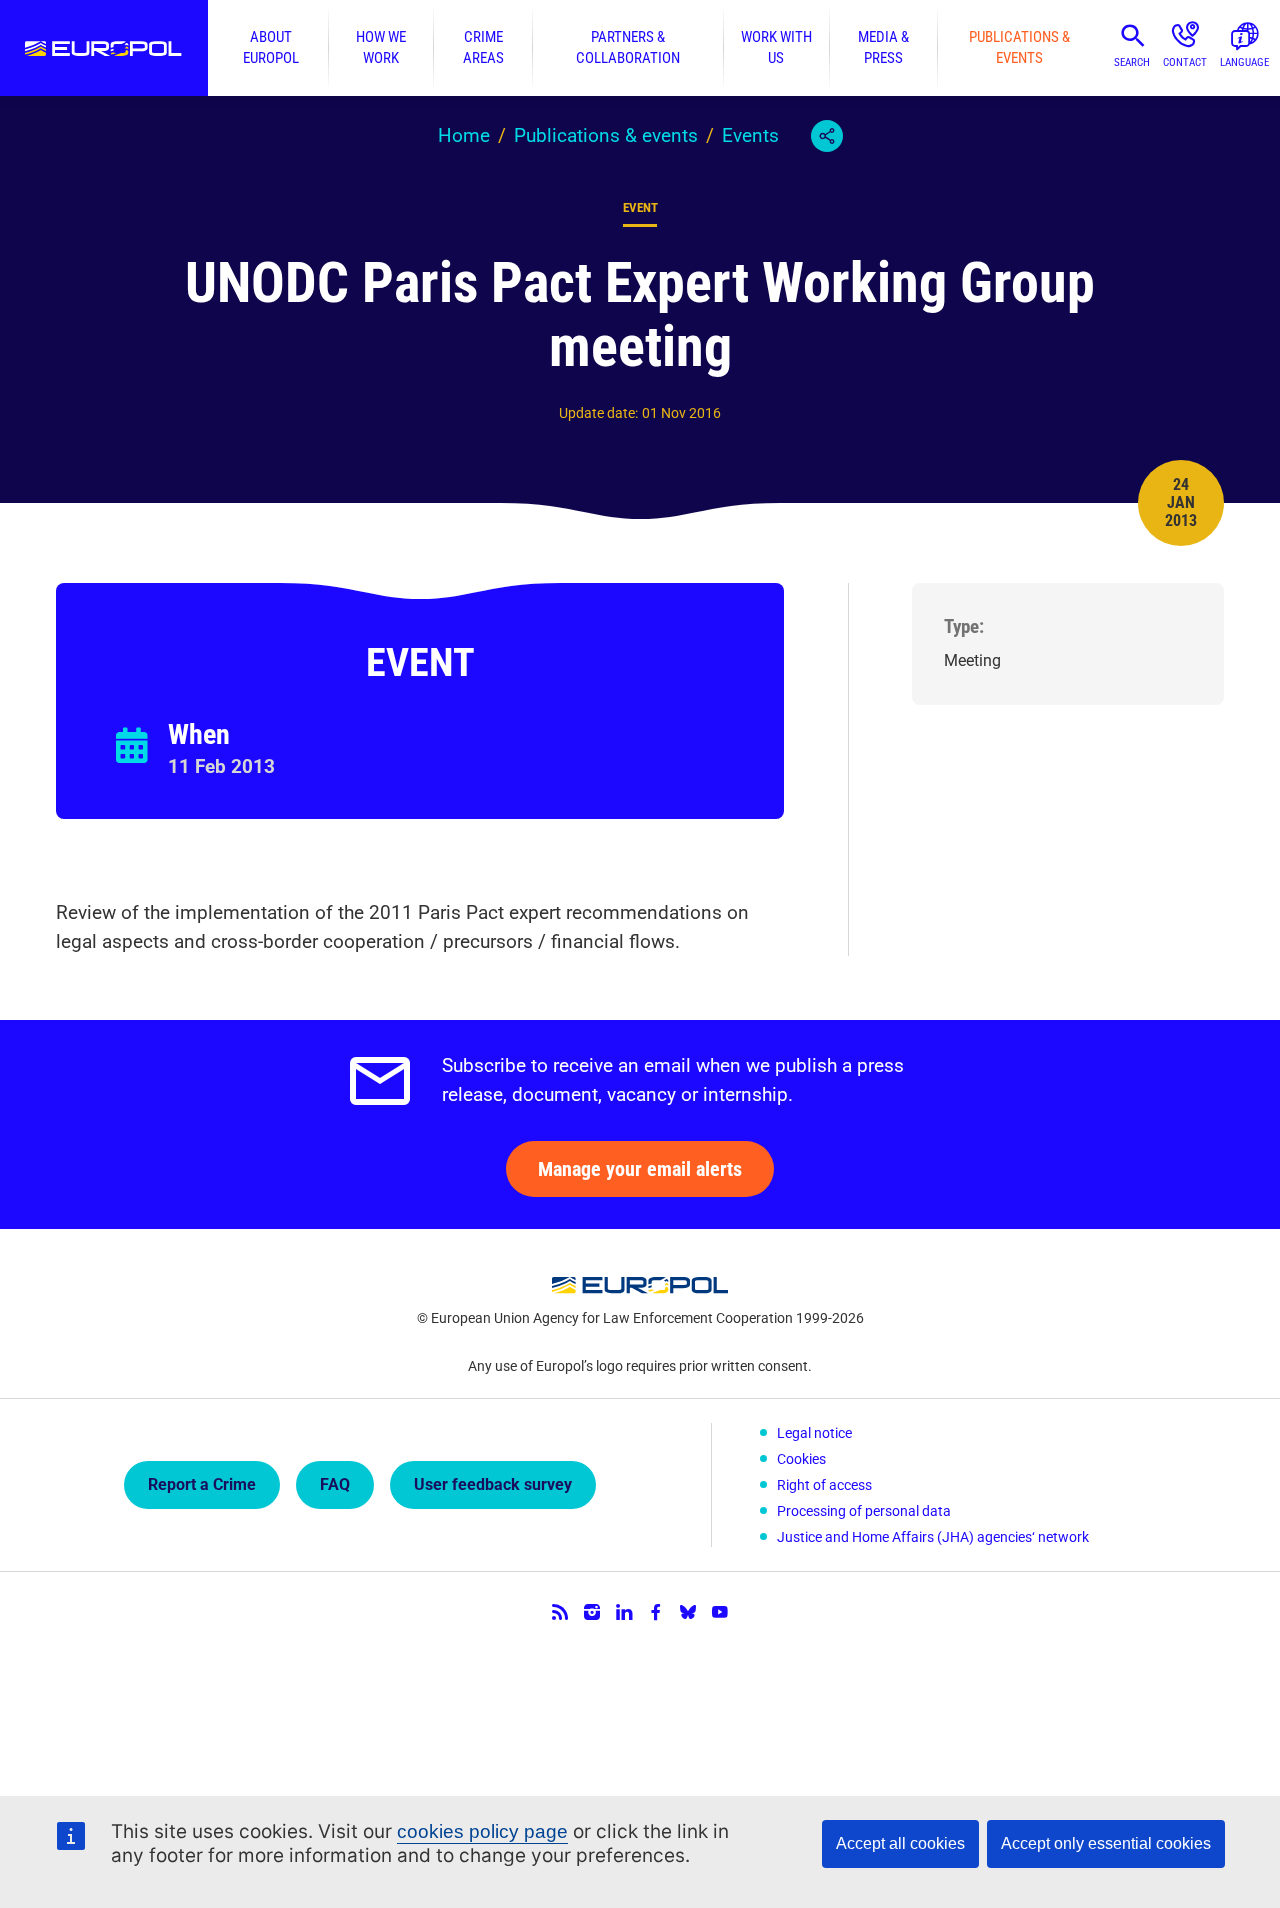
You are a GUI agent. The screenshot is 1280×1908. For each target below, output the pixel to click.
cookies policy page (482, 1831)
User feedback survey (493, 1484)
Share (827, 136)
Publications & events (1019, 47)
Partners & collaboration (628, 47)
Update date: (598, 413)
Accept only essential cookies (1106, 1843)
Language (1244, 62)
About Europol (271, 47)
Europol (104, 48)
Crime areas (483, 47)
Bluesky (688, 1612)
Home (464, 135)
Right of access (824, 1485)
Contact (1185, 62)
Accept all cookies (900, 1843)
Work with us (776, 47)
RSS (560, 1612)
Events (750, 135)
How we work (381, 47)
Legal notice (814, 1433)
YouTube (720, 1612)
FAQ (335, 1484)
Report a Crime (202, 1484)
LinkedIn (624, 1612)
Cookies (801, 1459)
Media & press (883, 47)
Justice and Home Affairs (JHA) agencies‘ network (933, 1537)
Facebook (656, 1612)
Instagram (592, 1612)
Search (1132, 62)
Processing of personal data (864, 1511)
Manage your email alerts (640, 1169)
